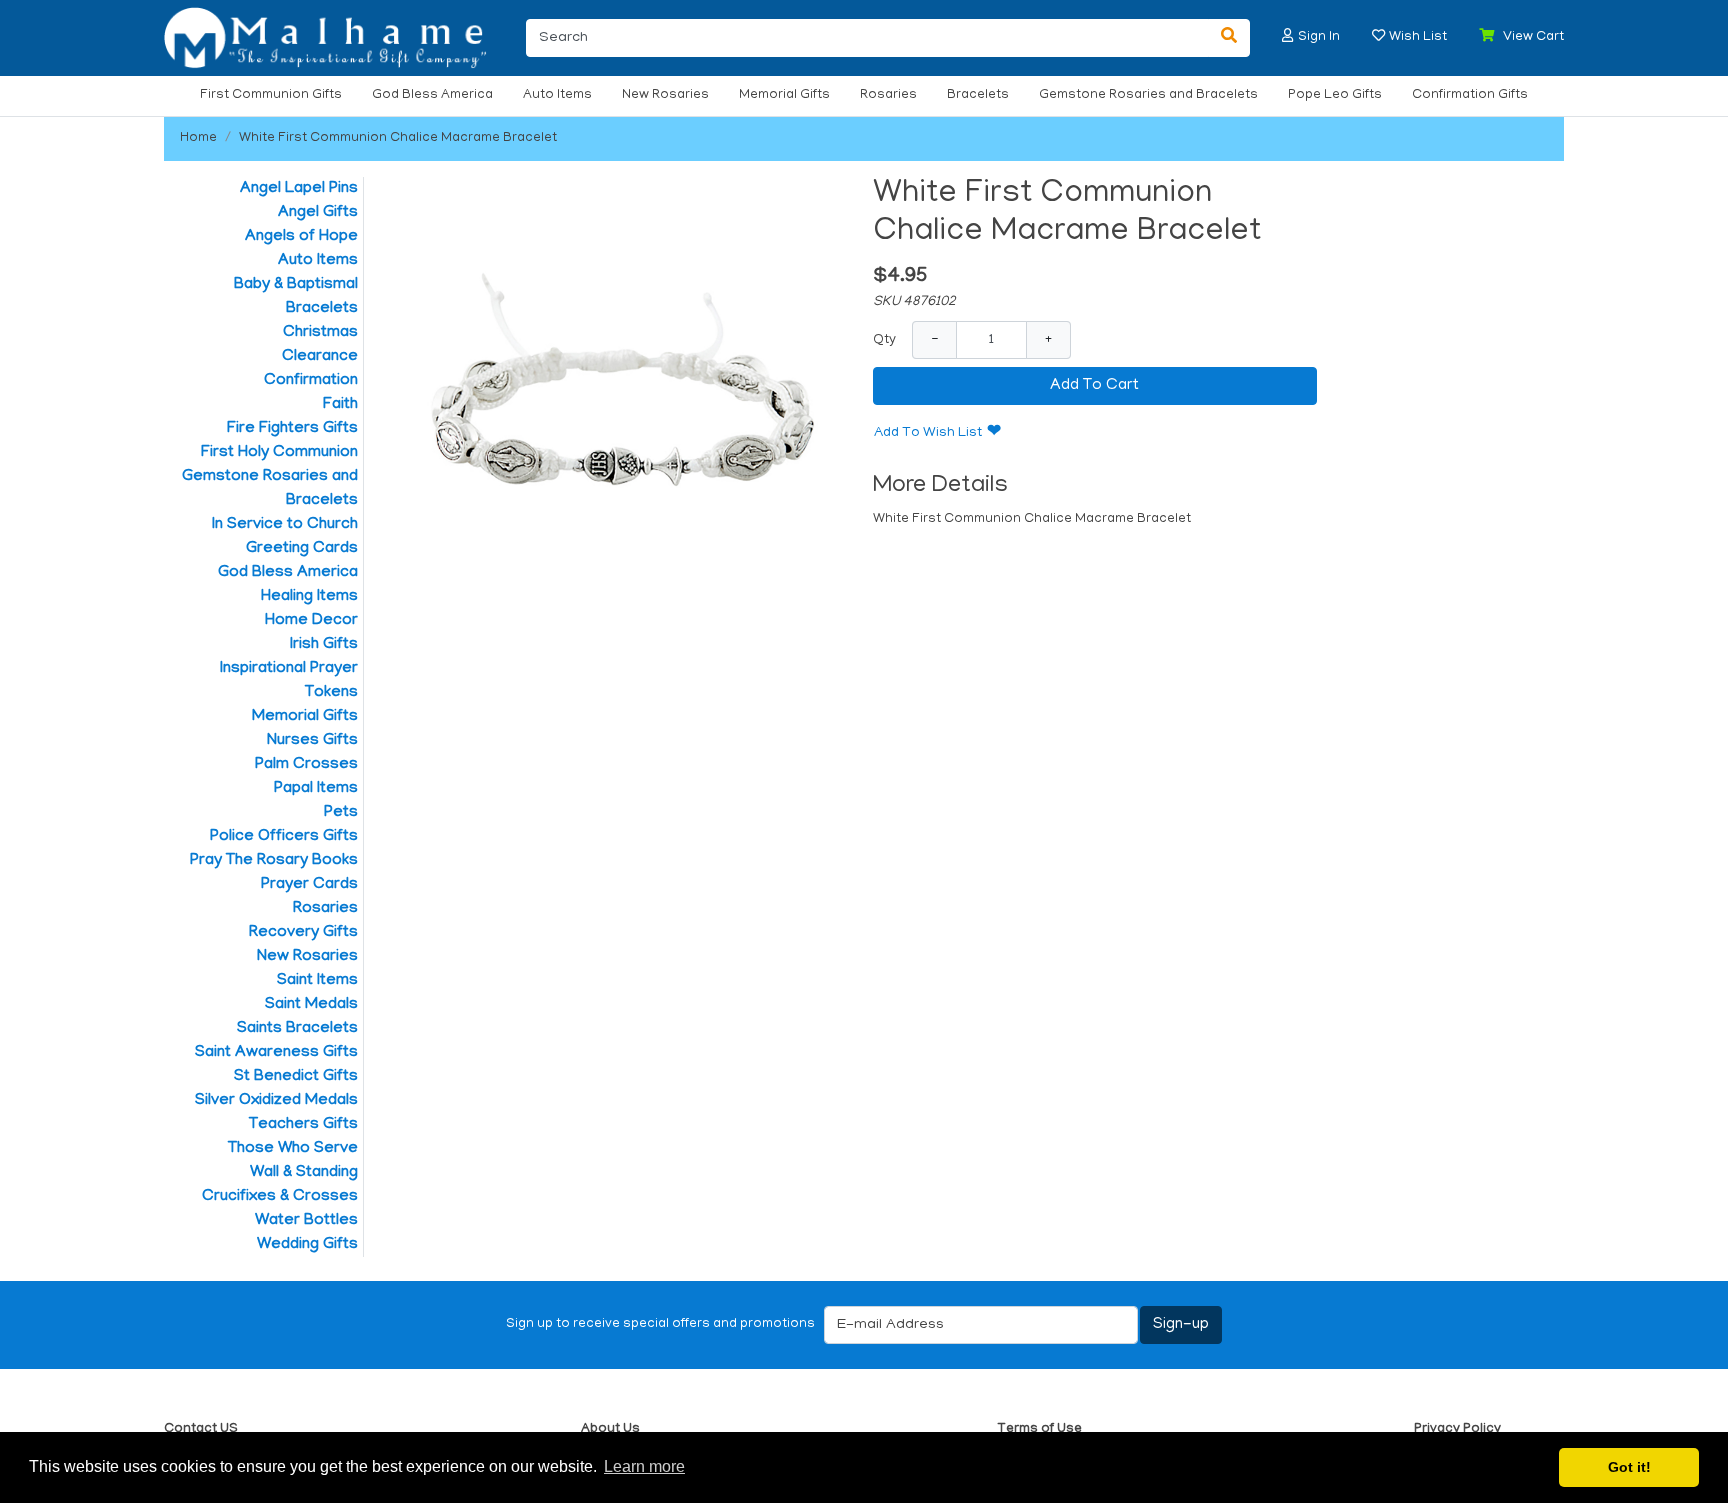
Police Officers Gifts (284, 837)
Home (198, 138)
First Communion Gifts (271, 95)
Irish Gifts (324, 645)
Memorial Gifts (784, 95)
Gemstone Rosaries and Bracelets (1148, 95)
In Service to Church (285, 525)
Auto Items (557, 95)
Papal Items (316, 789)
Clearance (320, 357)
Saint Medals (311, 1005)
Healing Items (309, 597)
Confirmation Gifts (1470, 95)
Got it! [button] (1629, 1467)
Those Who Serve (293, 1149)
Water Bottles (306, 1221)
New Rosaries (665, 95)
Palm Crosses (306, 765)
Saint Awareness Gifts (276, 1053)
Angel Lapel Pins (299, 189)
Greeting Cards (302, 549)
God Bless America (432, 95)
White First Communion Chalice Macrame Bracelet (398, 138)
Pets (341, 813)
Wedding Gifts (307, 1245)
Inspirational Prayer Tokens (289, 681)
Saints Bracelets (297, 1029)
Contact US (201, 1429)
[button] (1288, 35)
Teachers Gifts (303, 1125)
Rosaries (888, 95)
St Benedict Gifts (296, 1077)
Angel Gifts (318, 213)
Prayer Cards (309, 885)
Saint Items (317, 981)
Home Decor (311, 621)
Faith (340, 405)
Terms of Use (1039, 1429)
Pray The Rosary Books (274, 861)
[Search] (1229, 38)
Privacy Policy (1457, 1429)
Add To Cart (1094, 386)
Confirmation (311, 381)
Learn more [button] (644, 1466)
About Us (610, 1429)
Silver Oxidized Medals (276, 1101)
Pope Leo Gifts (1335, 95)
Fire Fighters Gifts (292, 429)
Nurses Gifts (312, 741)
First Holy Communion (279, 453)
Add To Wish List (928, 433)
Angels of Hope (301, 237)
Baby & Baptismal (296, 285)
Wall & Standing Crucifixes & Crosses (280, 1185)
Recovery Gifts (303, 933)
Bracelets (978, 95)
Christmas (320, 333)
